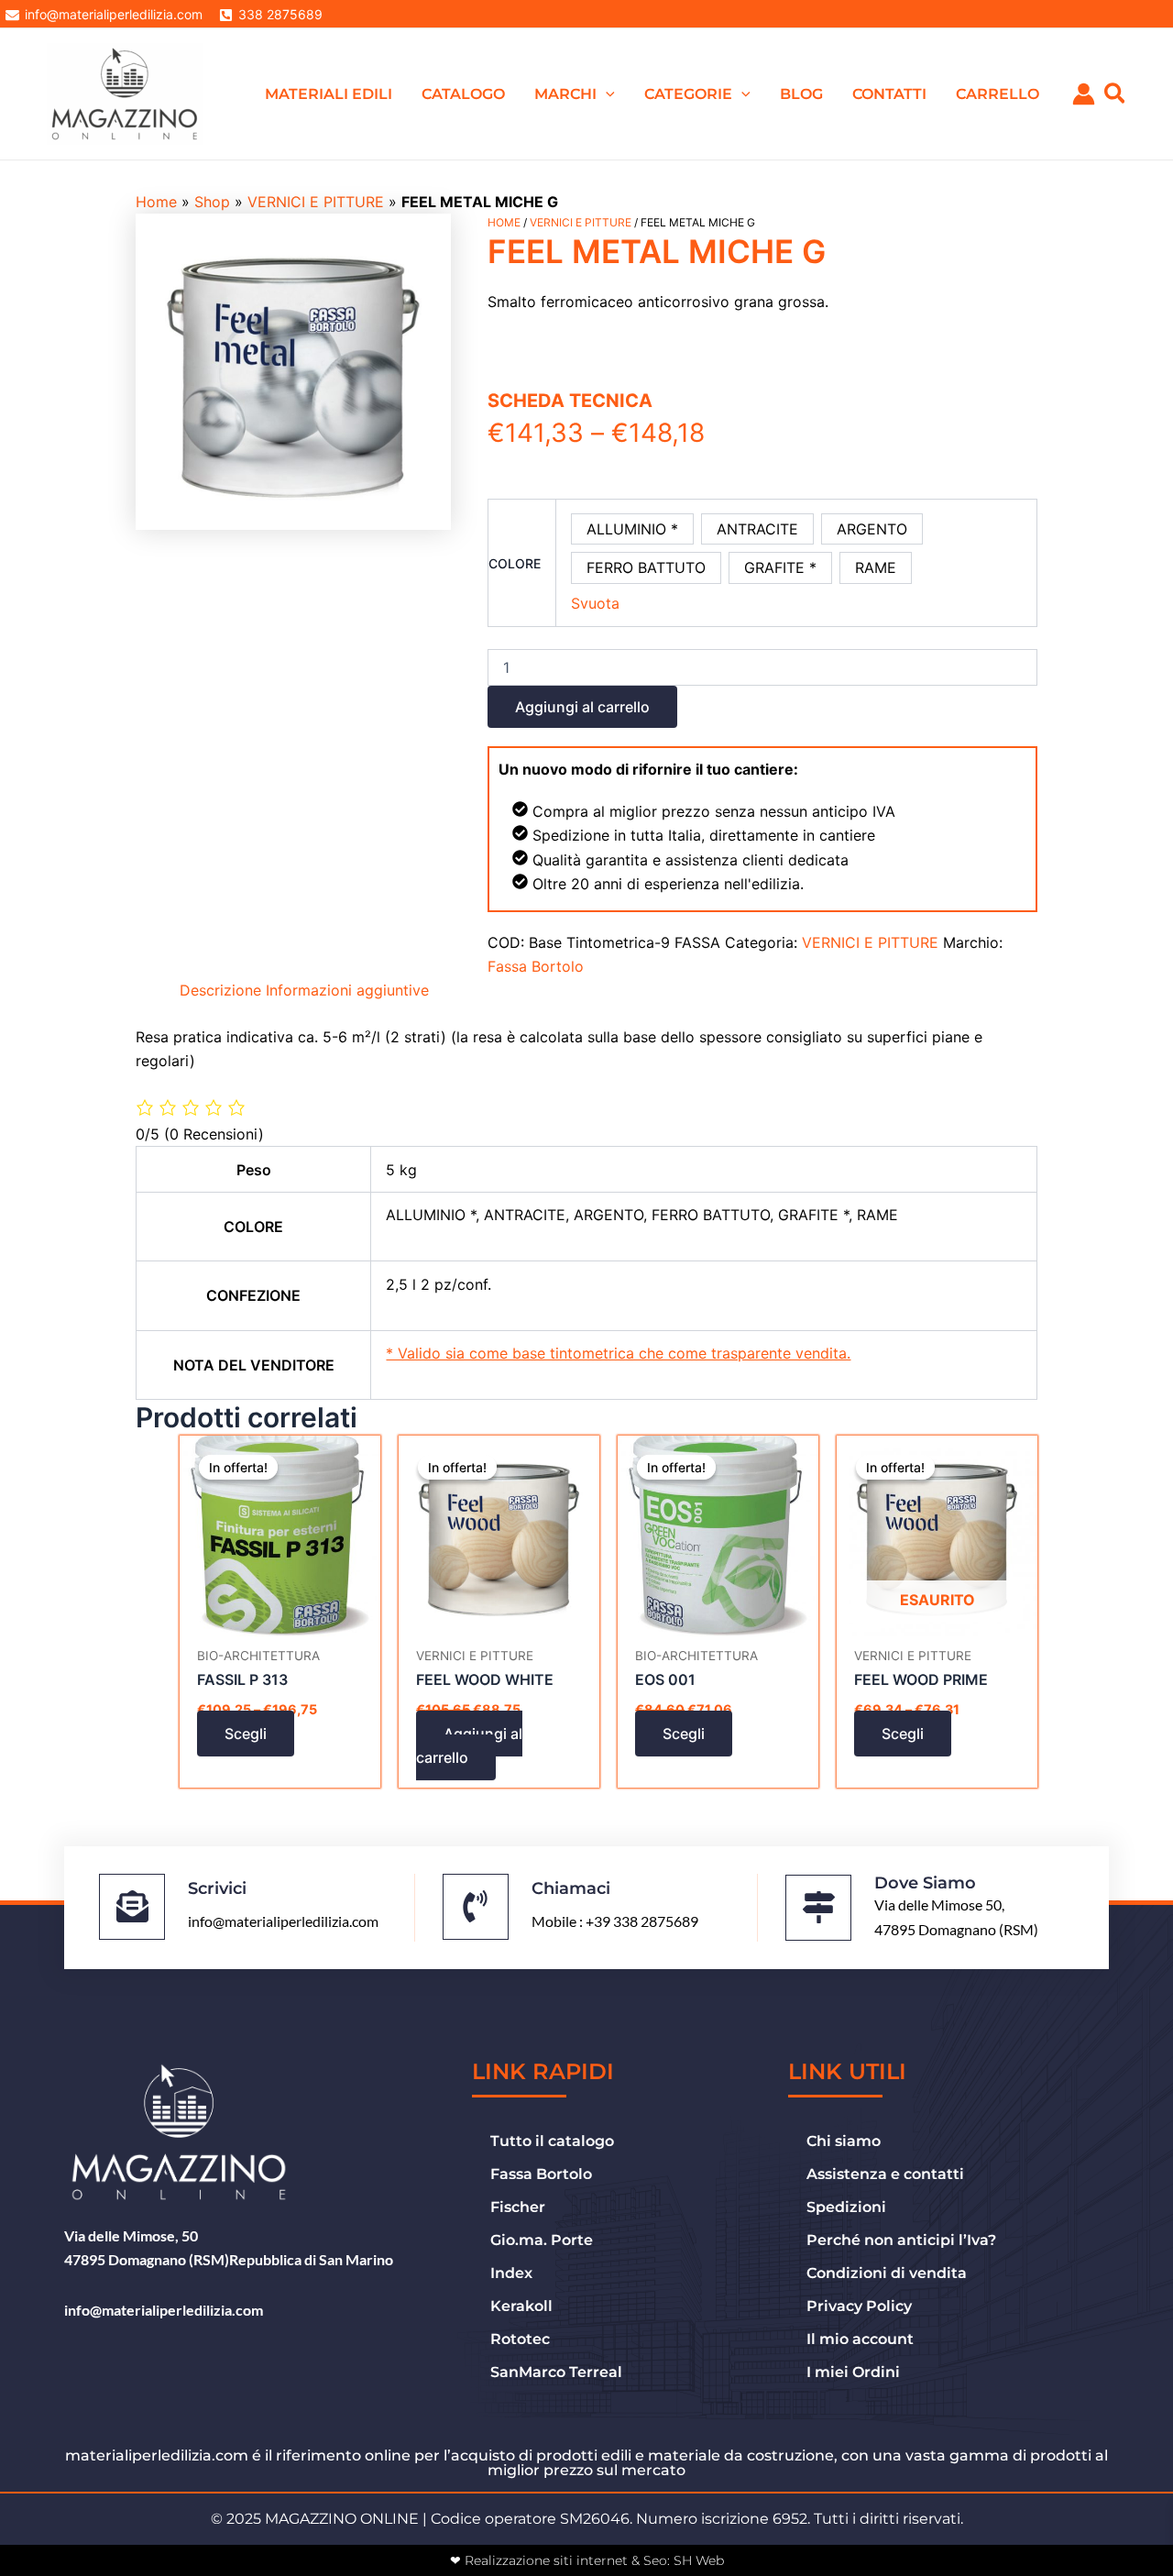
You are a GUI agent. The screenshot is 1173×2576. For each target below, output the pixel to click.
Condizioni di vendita (887, 2273)
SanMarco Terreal (556, 2372)
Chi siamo (844, 2141)
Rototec (520, 2339)
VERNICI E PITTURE (316, 202)
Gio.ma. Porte (542, 2240)
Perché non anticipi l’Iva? (901, 2240)
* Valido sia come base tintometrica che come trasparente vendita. (618, 1353)
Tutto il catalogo (552, 2141)
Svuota (595, 603)
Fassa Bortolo (536, 966)
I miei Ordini (853, 2372)
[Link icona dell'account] (1084, 94)
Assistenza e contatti (885, 2174)
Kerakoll (521, 2306)
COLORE (515, 563)
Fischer (518, 2207)
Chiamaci (571, 1888)
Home (156, 202)
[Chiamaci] (476, 1907)
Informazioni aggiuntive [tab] (347, 990)
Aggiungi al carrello (582, 707)
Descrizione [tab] (220, 990)
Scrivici (217, 1888)
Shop (212, 202)
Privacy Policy (859, 2306)
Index (511, 2273)
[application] (606, 94)
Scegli (246, 1734)
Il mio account (860, 2339)
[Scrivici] (132, 1907)
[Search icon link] (1116, 96)
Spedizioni (846, 2207)
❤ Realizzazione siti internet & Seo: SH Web (587, 2560)
